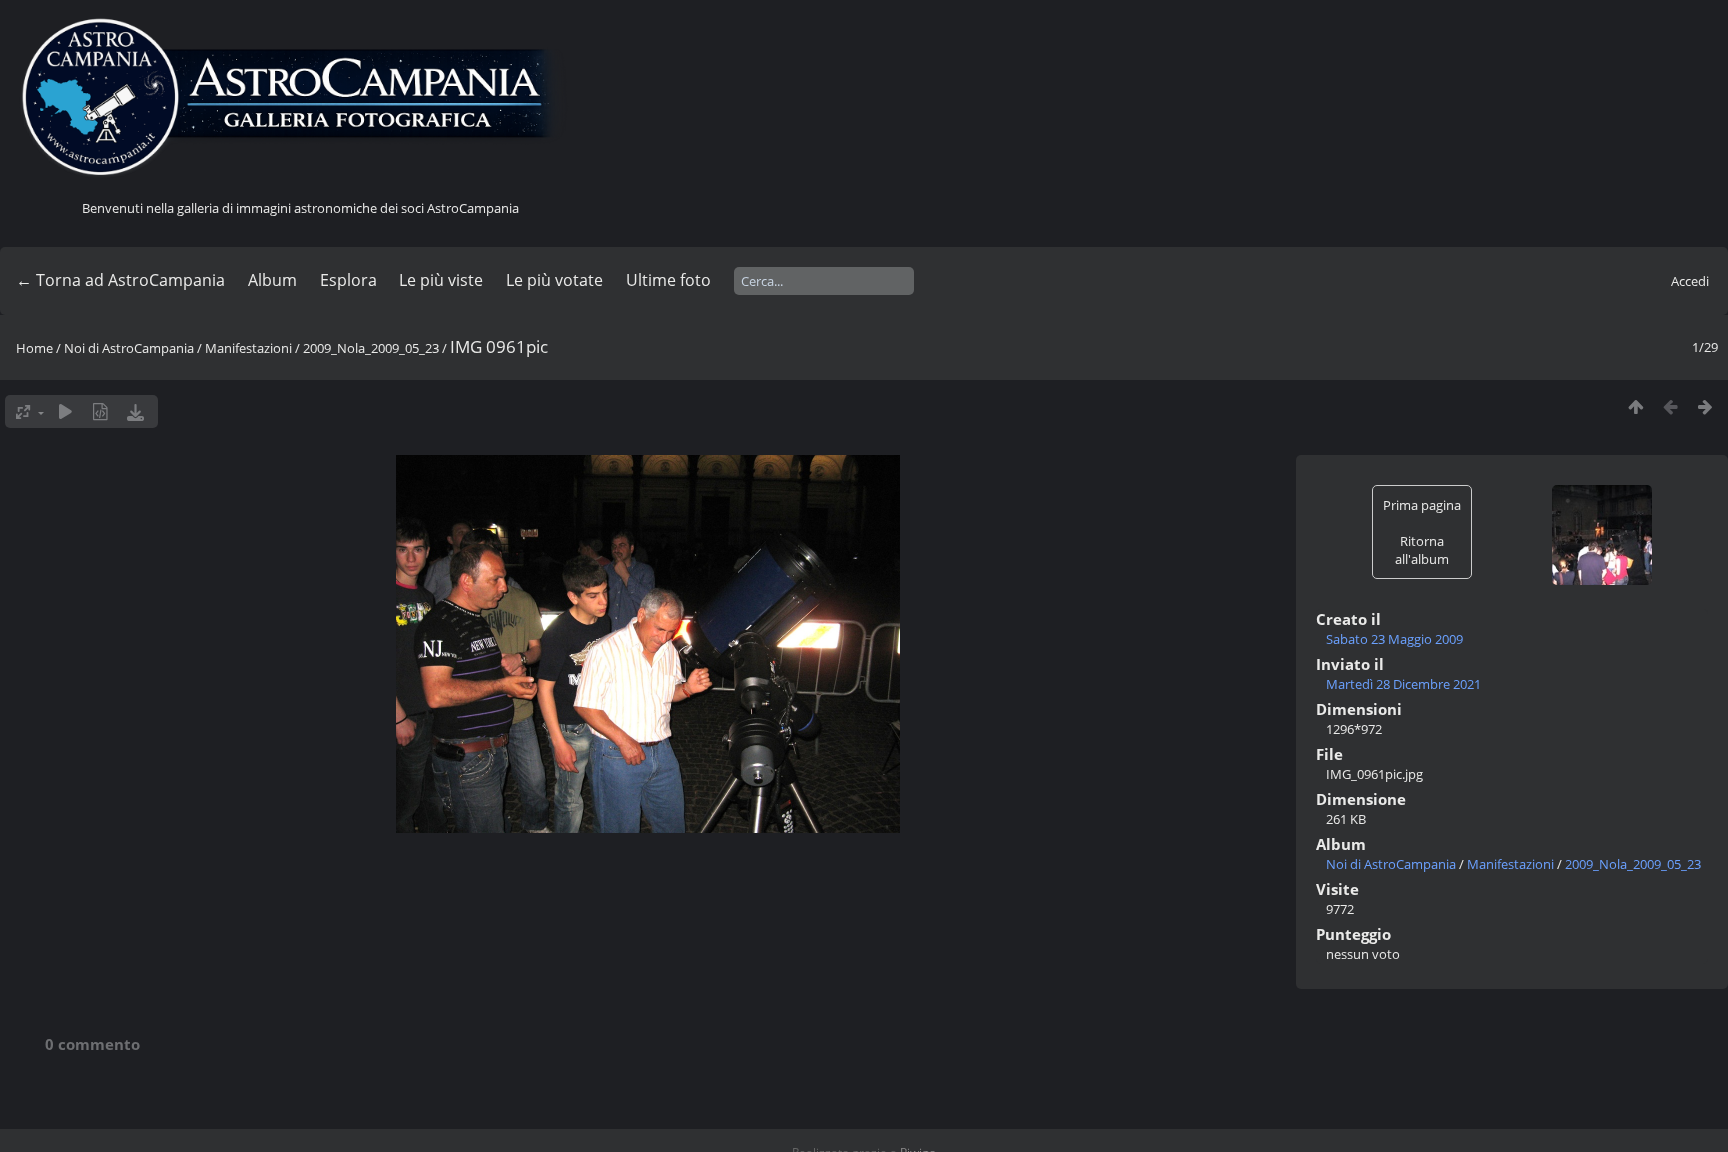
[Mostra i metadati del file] (100, 411)
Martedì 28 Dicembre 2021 (1403, 684)
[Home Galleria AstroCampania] (300, 98)
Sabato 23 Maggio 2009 (1394, 639)
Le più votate (554, 280)
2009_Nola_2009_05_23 (371, 348)
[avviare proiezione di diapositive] (65, 411)
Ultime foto (668, 280)
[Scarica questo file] (135, 411)
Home (34, 348)
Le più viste (441, 280)
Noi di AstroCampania (129, 348)
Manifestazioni (248, 348)
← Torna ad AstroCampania (120, 280)
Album (272, 280)
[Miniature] (1635, 406)
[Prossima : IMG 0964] (1705, 406)
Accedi (1690, 281)
